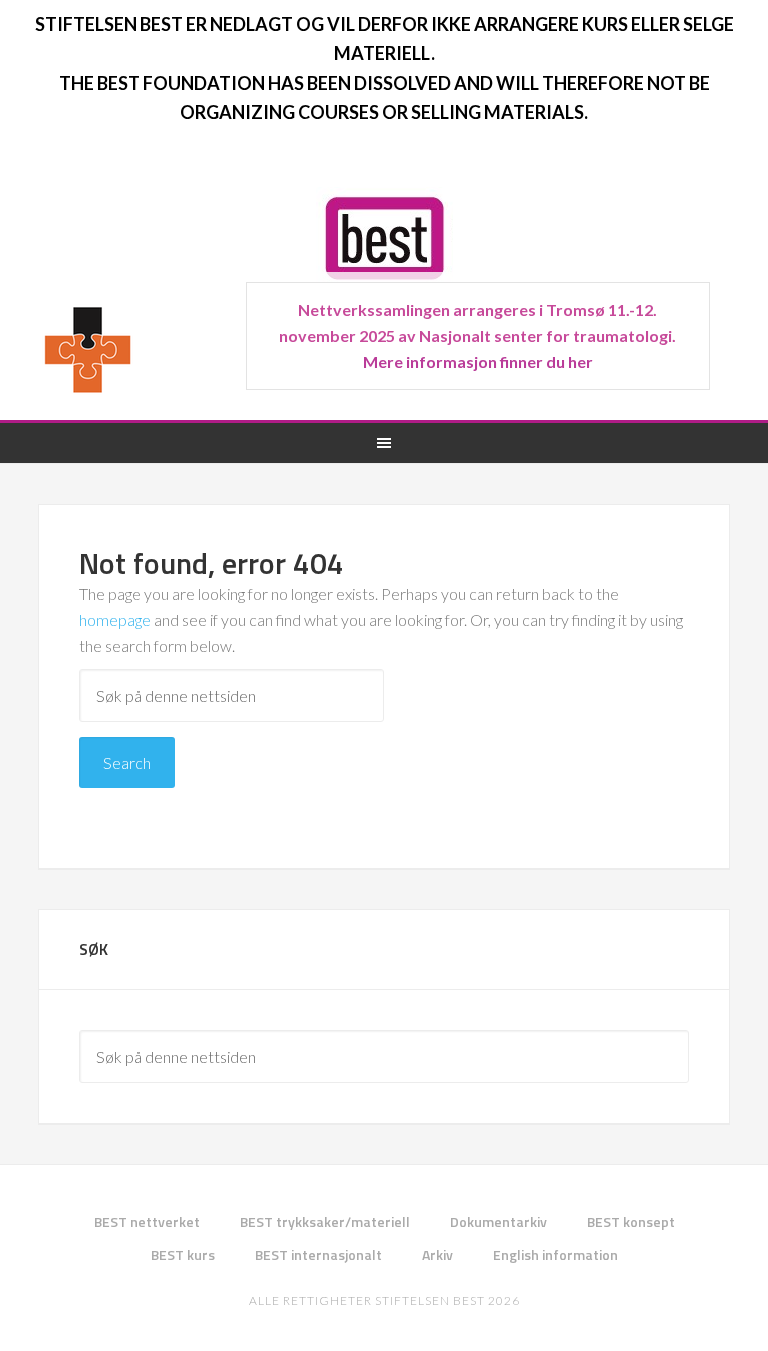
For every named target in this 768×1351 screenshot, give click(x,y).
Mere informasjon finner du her (478, 361)
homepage (115, 619)
